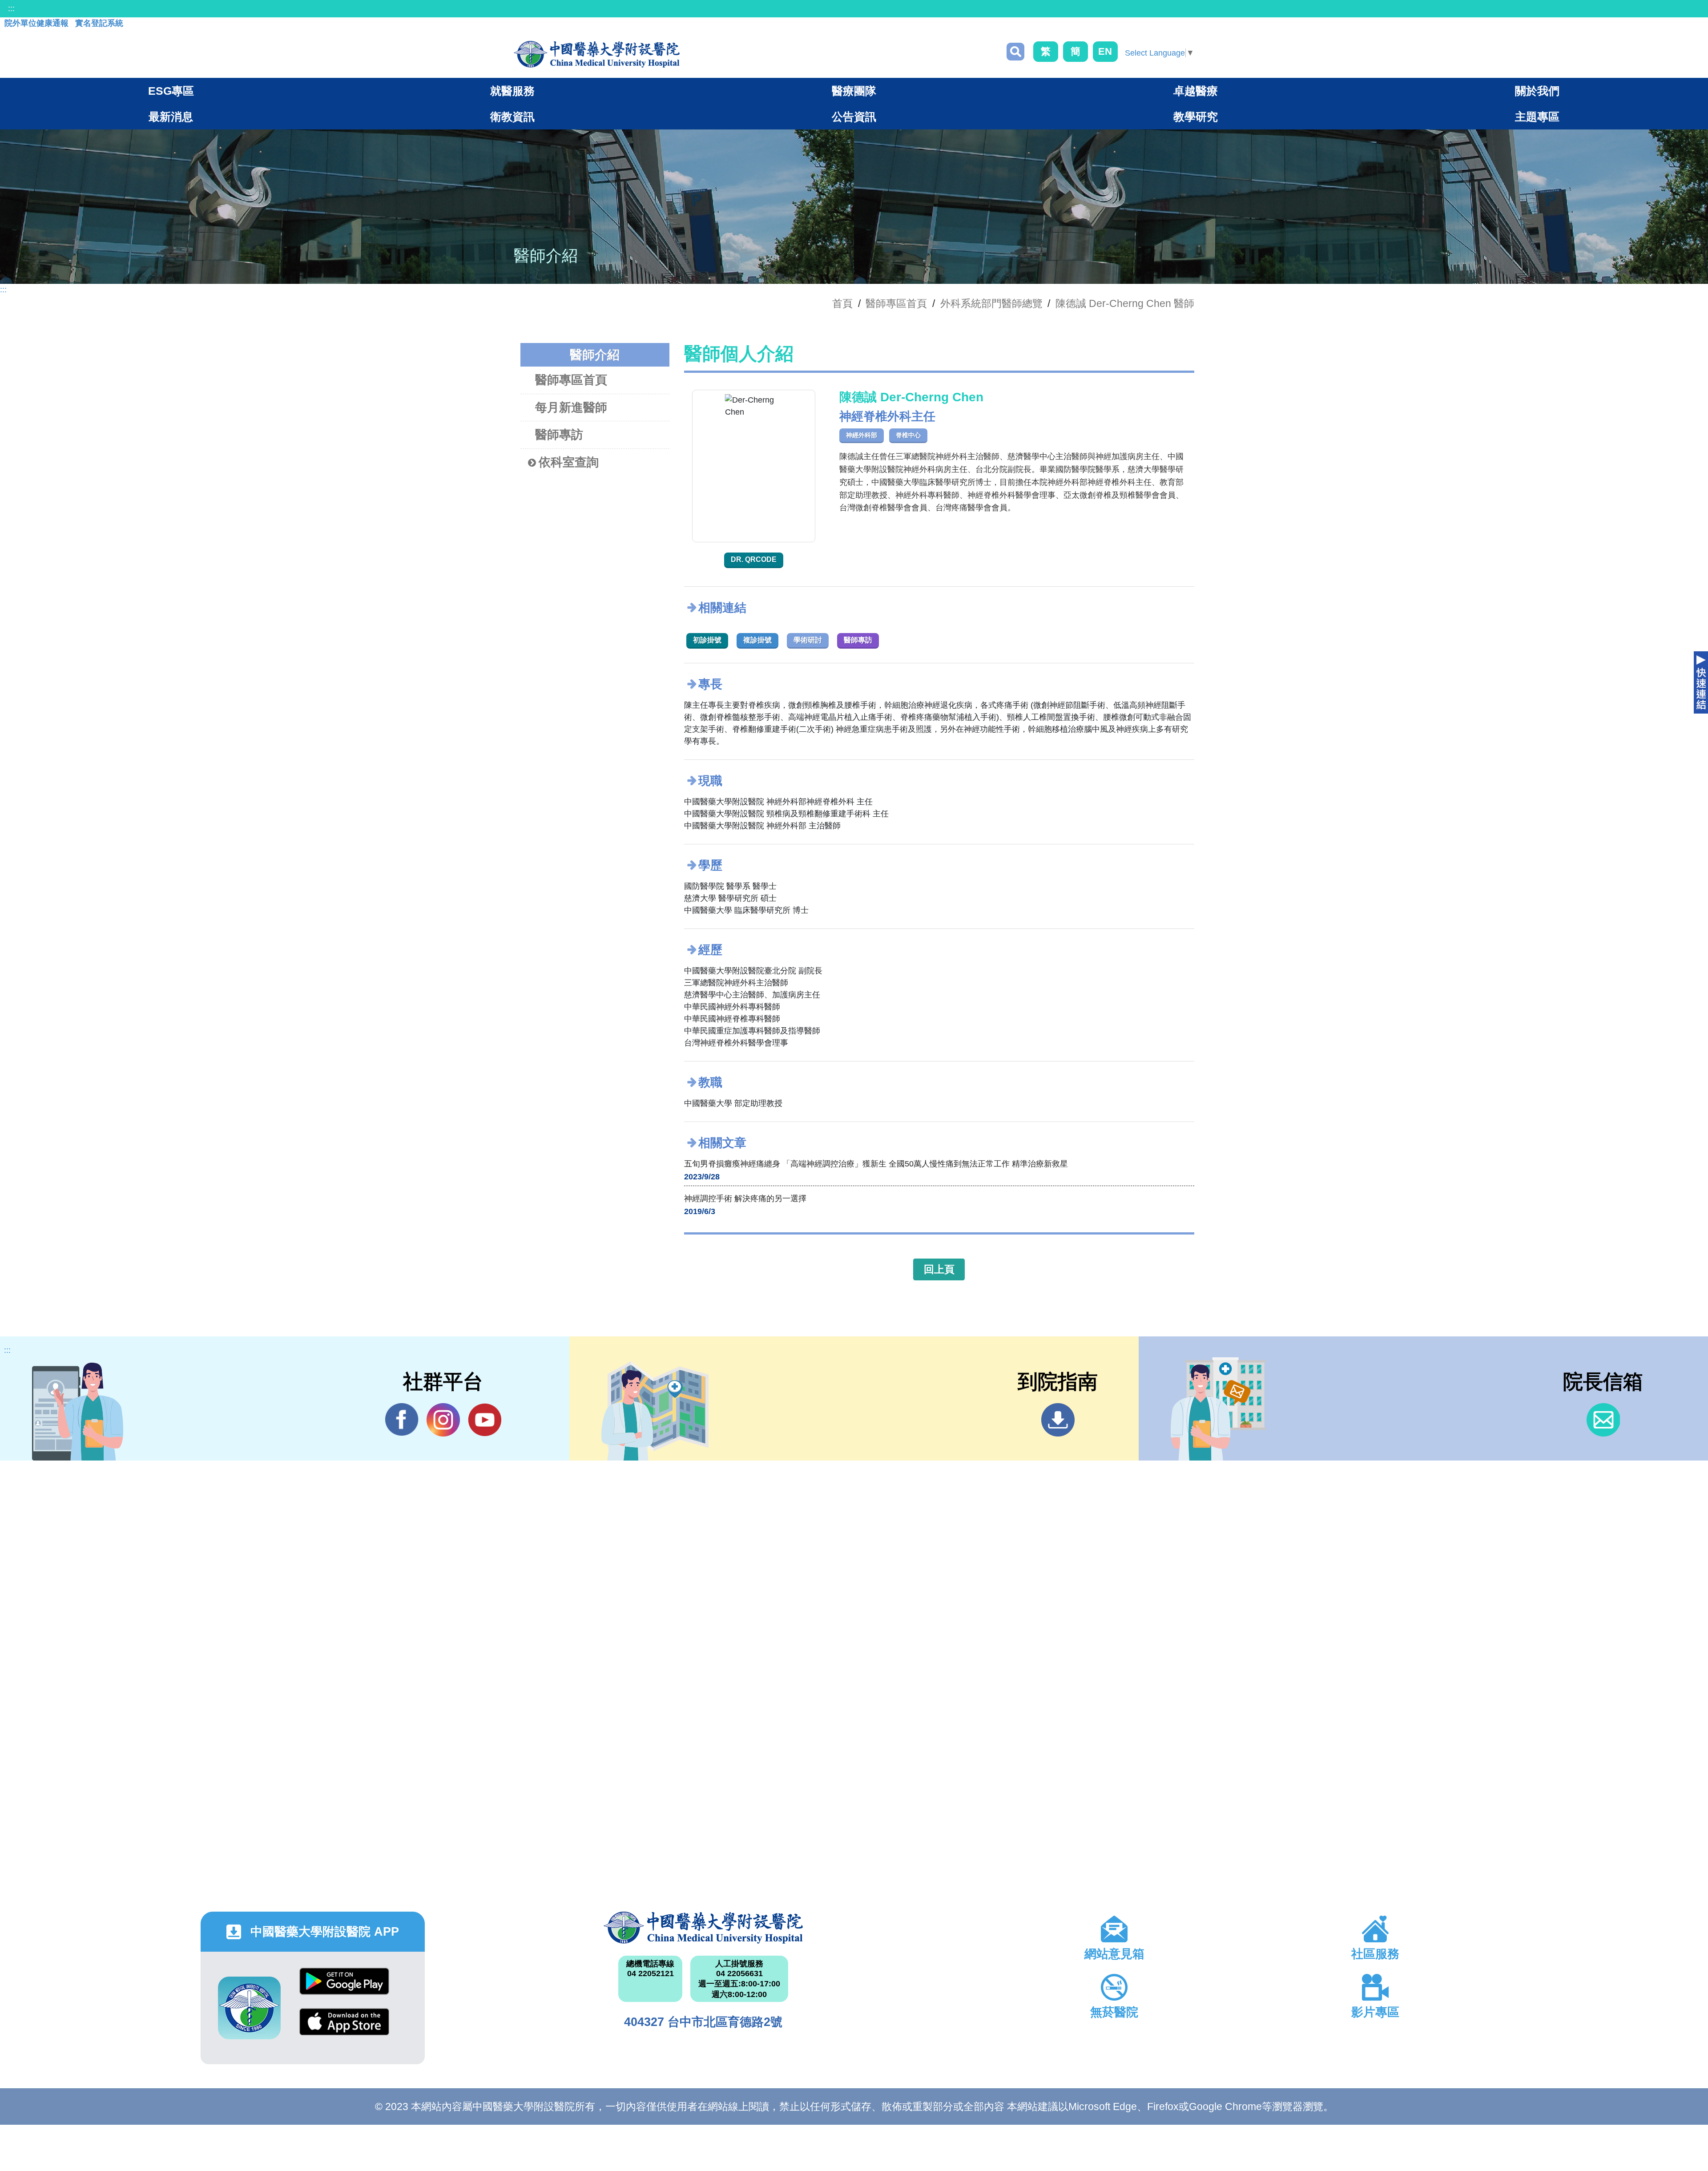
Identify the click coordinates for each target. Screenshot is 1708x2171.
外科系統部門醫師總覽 (991, 303)
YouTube (485, 1420)
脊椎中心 (908, 435)
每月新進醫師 (571, 408)
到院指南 (1058, 1420)
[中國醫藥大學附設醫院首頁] (597, 54)
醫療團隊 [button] (854, 91)
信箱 (1603, 1420)
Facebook (402, 1420)
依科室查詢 (569, 462)
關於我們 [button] (1537, 91)
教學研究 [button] (1196, 117)
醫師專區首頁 (571, 380)
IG (443, 1420)
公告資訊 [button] (854, 117)
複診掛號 (757, 640)
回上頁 (939, 1269)
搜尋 (1015, 52)
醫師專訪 (559, 435)
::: (11, 8)
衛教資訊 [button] (512, 117)
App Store (344, 2028)
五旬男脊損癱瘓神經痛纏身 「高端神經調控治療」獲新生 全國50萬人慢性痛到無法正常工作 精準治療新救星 (876, 1164)
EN (1105, 51)
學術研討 (808, 640)
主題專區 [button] (1537, 117)
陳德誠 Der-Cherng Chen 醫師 (1125, 303)
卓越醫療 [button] (1196, 91)
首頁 (842, 303)
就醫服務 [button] (512, 91)
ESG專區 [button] (171, 91)
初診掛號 (707, 640)
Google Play (344, 1988)
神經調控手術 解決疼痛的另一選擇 (745, 1198)
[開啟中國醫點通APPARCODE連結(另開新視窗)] (249, 2008)
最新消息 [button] (171, 117)
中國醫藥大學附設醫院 (703, 1928)
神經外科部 (862, 435)
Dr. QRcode (754, 559)
